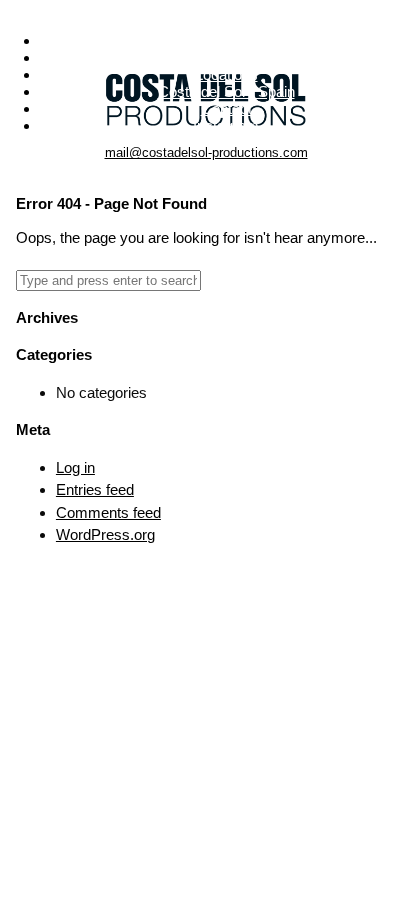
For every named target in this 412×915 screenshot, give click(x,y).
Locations (226, 74)
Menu (206, 8)
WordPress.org (105, 534)
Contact (226, 108)
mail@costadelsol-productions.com (206, 152)
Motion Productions (226, 57)
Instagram (226, 125)
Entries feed (95, 489)
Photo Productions (226, 40)
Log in (75, 467)
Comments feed (108, 512)
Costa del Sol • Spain (226, 91)
